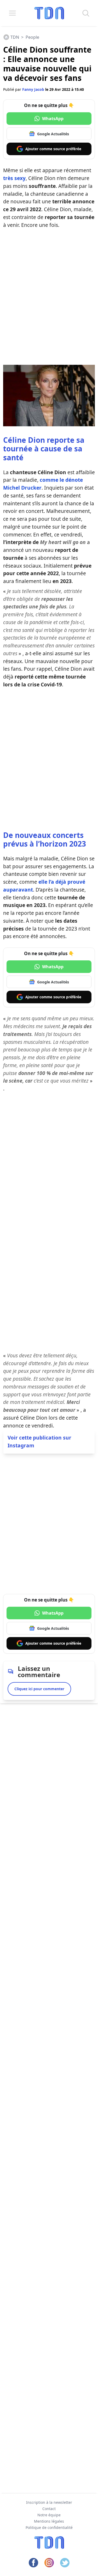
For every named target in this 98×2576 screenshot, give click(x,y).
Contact (49, 2509)
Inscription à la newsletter (49, 2502)
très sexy (14, 178)
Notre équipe (49, 2515)
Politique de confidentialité (49, 2527)
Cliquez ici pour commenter (39, 1689)
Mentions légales (49, 2521)
